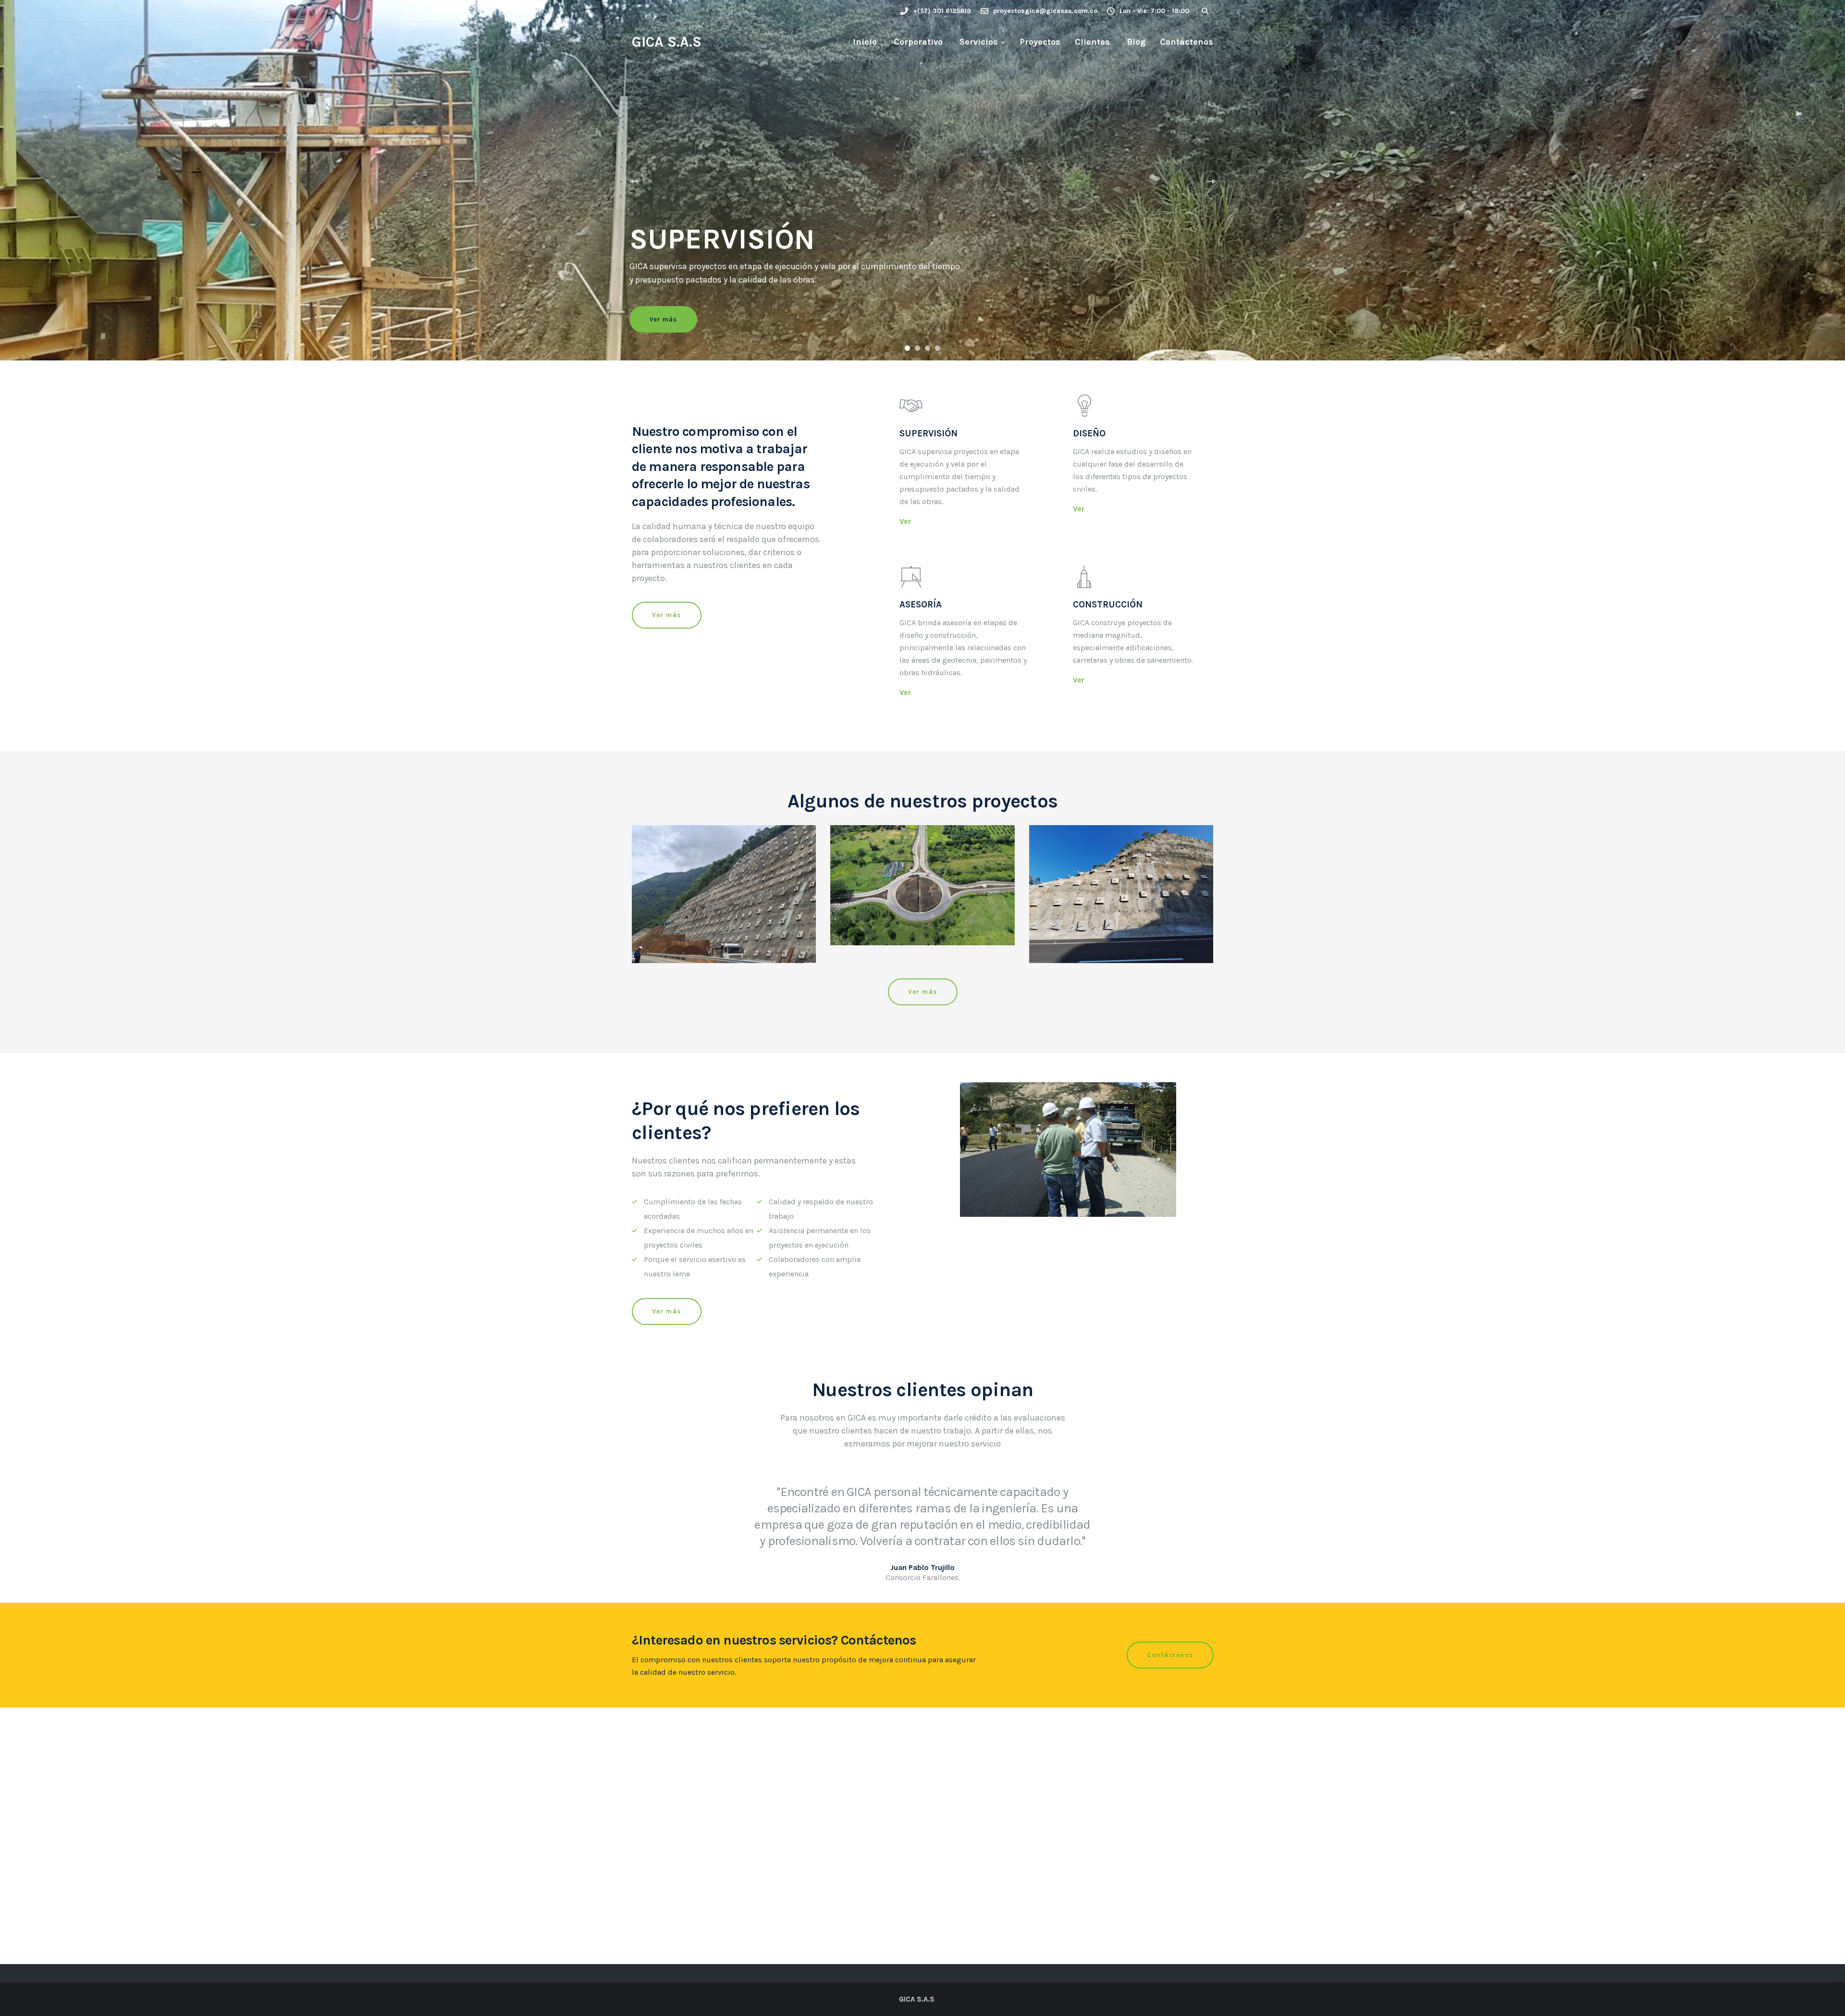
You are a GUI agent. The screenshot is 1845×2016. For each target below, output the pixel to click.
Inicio (864, 42)
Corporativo (917, 42)
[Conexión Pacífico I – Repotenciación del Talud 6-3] (1121, 894)
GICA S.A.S (667, 42)
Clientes (1092, 42)
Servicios (978, 42)
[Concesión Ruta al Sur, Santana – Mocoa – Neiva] (922, 885)
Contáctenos (1187, 42)
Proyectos (1040, 42)
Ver (905, 521)
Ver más (663, 319)
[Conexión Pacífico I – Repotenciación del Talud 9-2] (724, 894)
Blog (1135, 42)
